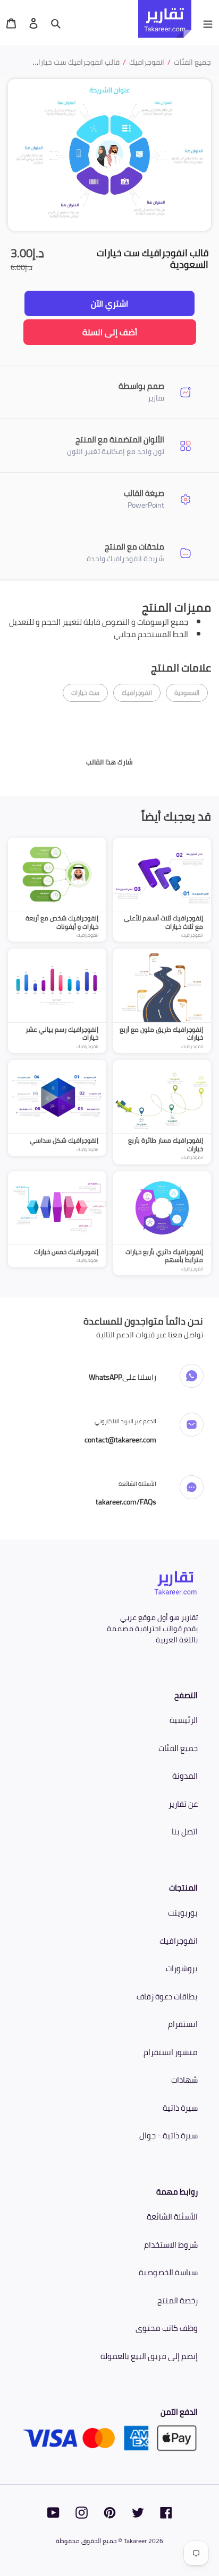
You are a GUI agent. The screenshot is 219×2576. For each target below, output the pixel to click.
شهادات (184, 2080)
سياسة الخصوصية (168, 2272)
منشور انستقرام (171, 2052)
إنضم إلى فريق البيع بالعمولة (149, 2356)
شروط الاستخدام (171, 2245)
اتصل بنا (185, 1831)
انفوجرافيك (179, 1941)
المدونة (185, 1776)
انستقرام (183, 2024)
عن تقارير (183, 1804)
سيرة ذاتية (180, 2108)
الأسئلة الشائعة (172, 2217)
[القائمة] (208, 23)
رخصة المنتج (178, 2300)
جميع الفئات (178, 1748)
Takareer (135, 2541)
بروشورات (182, 1968)
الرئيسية (184, 1720)
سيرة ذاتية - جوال (169, 2135)
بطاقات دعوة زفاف (167, 1996)
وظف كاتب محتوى (167, 2328)
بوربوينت (183, 1913)
